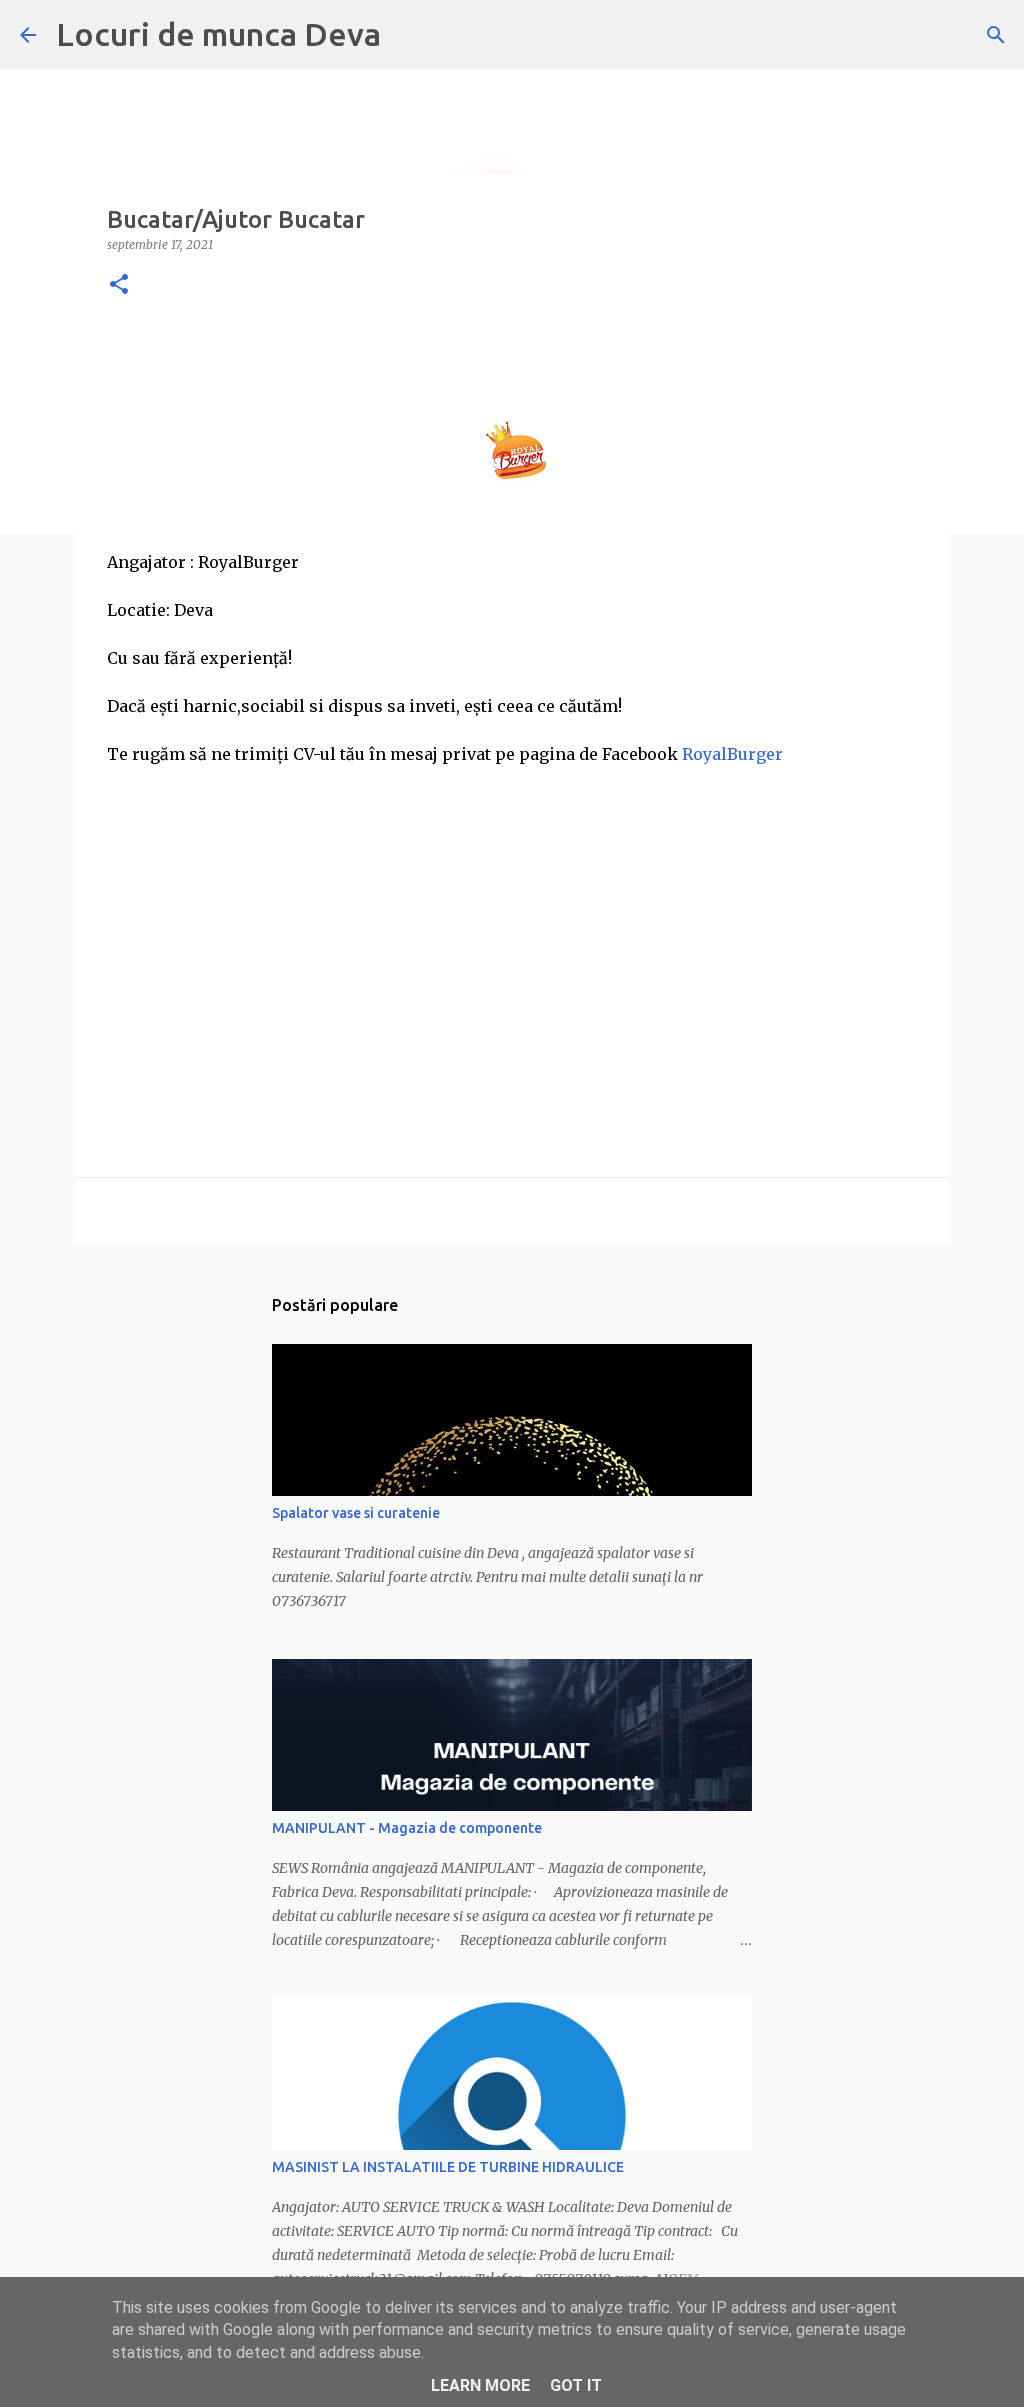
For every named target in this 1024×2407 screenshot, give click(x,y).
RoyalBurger (732, 754)
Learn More (480, 2385)
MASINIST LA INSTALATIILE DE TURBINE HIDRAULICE (448, 2167)
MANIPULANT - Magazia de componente (407, 1828)
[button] (119, 285)
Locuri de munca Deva (218, 34)
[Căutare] (996, 35)
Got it (576, 2385)
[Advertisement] (512, 926)
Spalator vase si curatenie (356, 1513)
